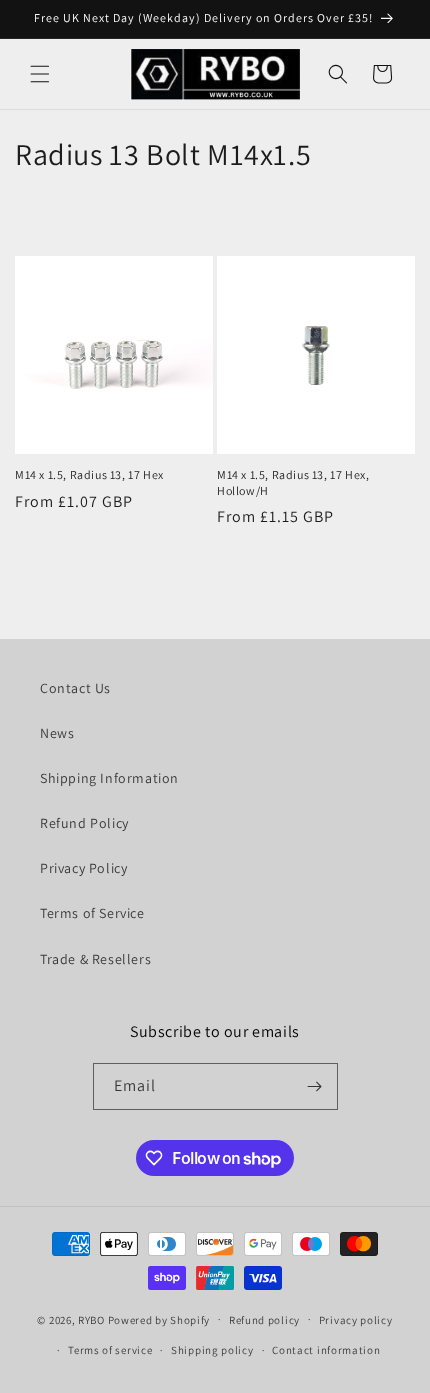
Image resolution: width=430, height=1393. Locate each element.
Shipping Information (109, 778)
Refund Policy (84, 823)
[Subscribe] (315, 1086)
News (57, 733)
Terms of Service (92, 913)
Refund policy (264, 1320)
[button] (40, 74)
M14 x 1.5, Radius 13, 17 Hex (89, 474)
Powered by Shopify (159, 1319)
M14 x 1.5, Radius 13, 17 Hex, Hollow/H (293, 482)
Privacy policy (356, 1320)
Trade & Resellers (95, 959)
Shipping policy (212, 1350)
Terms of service (110, 1350)
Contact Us (75, 688)
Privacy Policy (83, 868)
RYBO (93, 1319)
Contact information (326, 1350)
